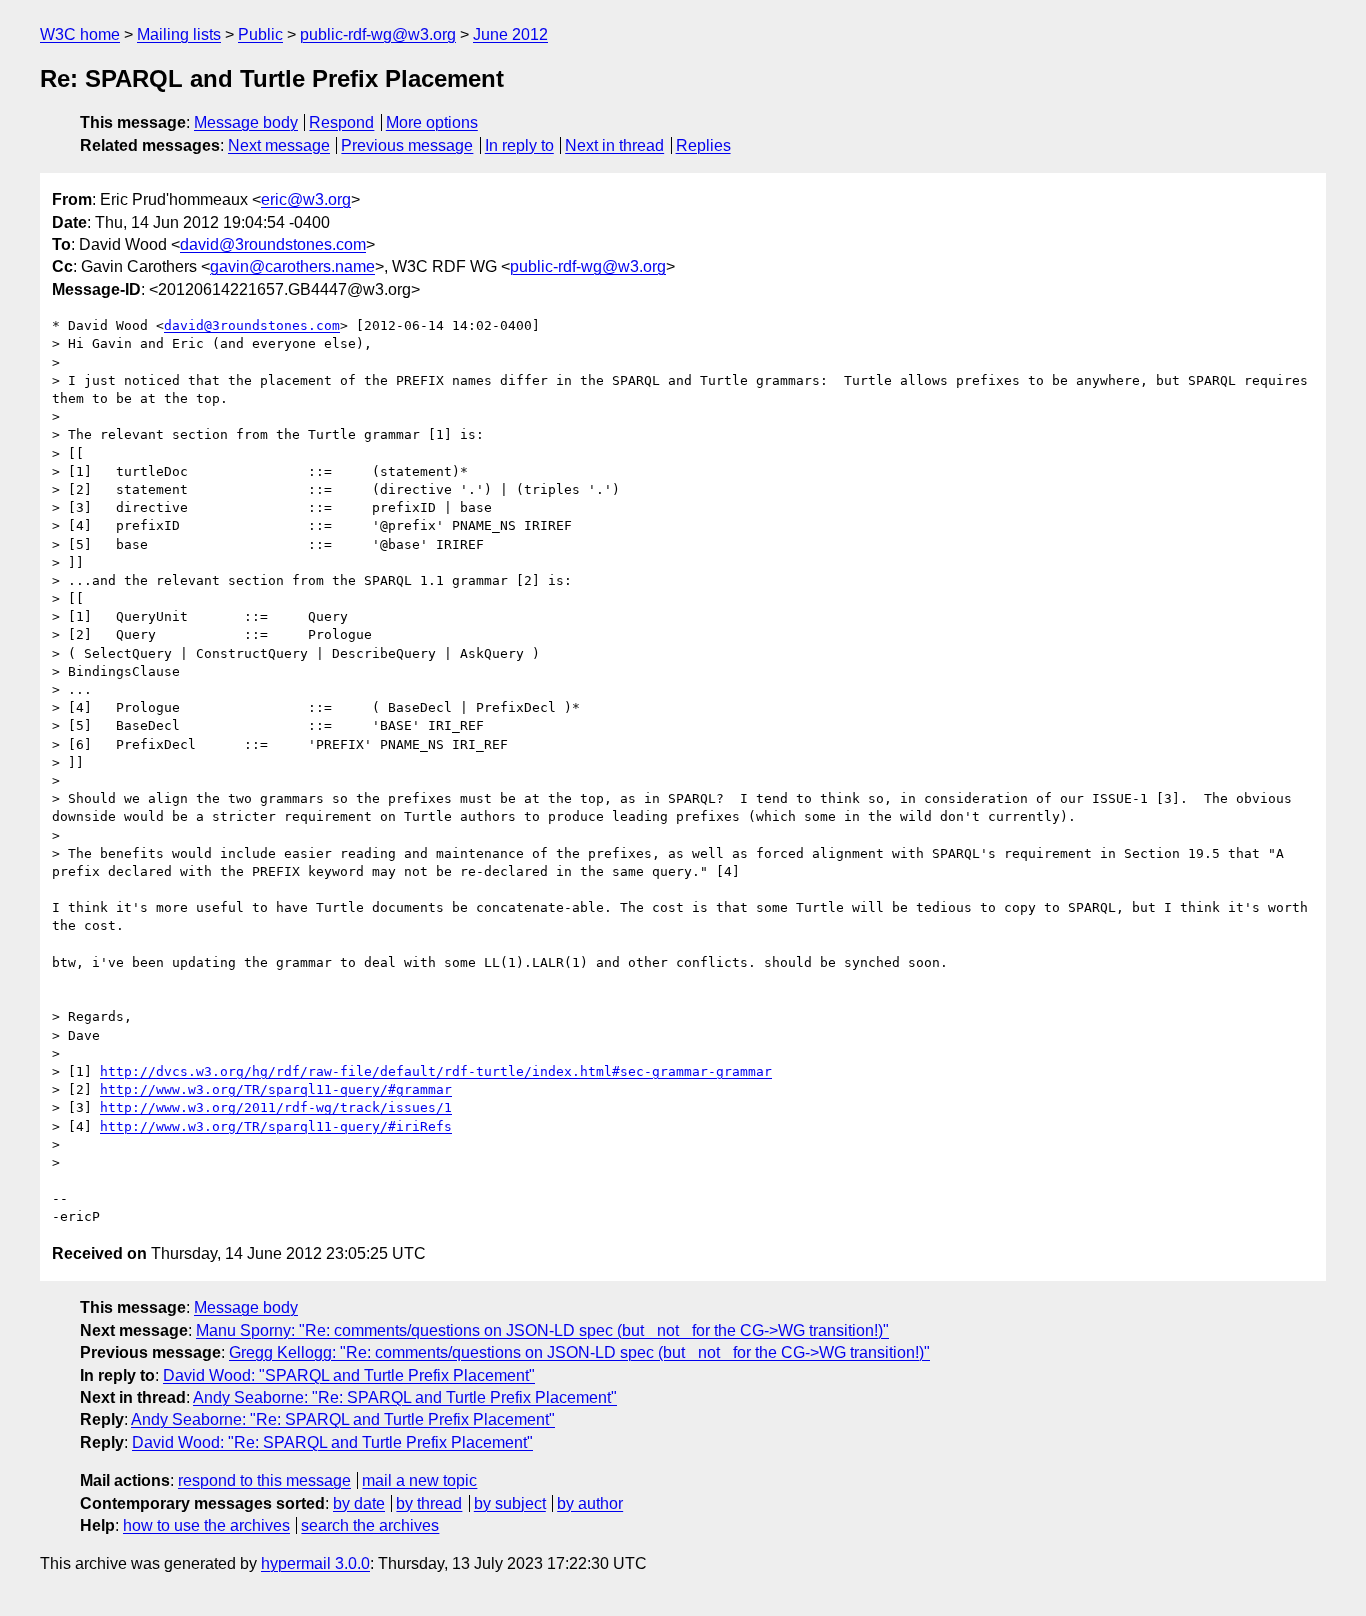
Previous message (407, 145)
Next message (279, 145)
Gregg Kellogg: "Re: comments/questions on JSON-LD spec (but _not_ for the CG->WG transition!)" (579, 1352)
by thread (429, 1503)
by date (359, 1503)
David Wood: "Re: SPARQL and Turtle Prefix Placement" (332, 1442)
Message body (246, 122)
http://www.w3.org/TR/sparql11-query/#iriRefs (276, 1126)
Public (260, 34)
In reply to (519, 145)
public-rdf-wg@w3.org (378, 34)
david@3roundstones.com (273, 244)
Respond (341, 122)
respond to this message (264, 1480)
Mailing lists (179, 34)
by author (590, 1503)
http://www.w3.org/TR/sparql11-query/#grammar (276, 1089)
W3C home (80, 34)
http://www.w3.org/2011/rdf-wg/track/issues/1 (276, 1107)
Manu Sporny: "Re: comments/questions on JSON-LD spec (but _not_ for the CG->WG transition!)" (542, 1330)
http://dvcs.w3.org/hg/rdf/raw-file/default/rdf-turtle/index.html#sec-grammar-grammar (436, 1071)
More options (432, 122)
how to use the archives (206, 1525)
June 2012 (510, 34)
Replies (703, 145)
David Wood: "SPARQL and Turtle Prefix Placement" (349, 1375)
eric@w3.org (306, 199)
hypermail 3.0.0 (315, 1563)
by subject (510, 1503)
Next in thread (614, 145)
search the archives (370, 1525)
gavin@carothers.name (292, 266)
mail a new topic (419, 1480)
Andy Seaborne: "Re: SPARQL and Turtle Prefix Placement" (405, 1397)
